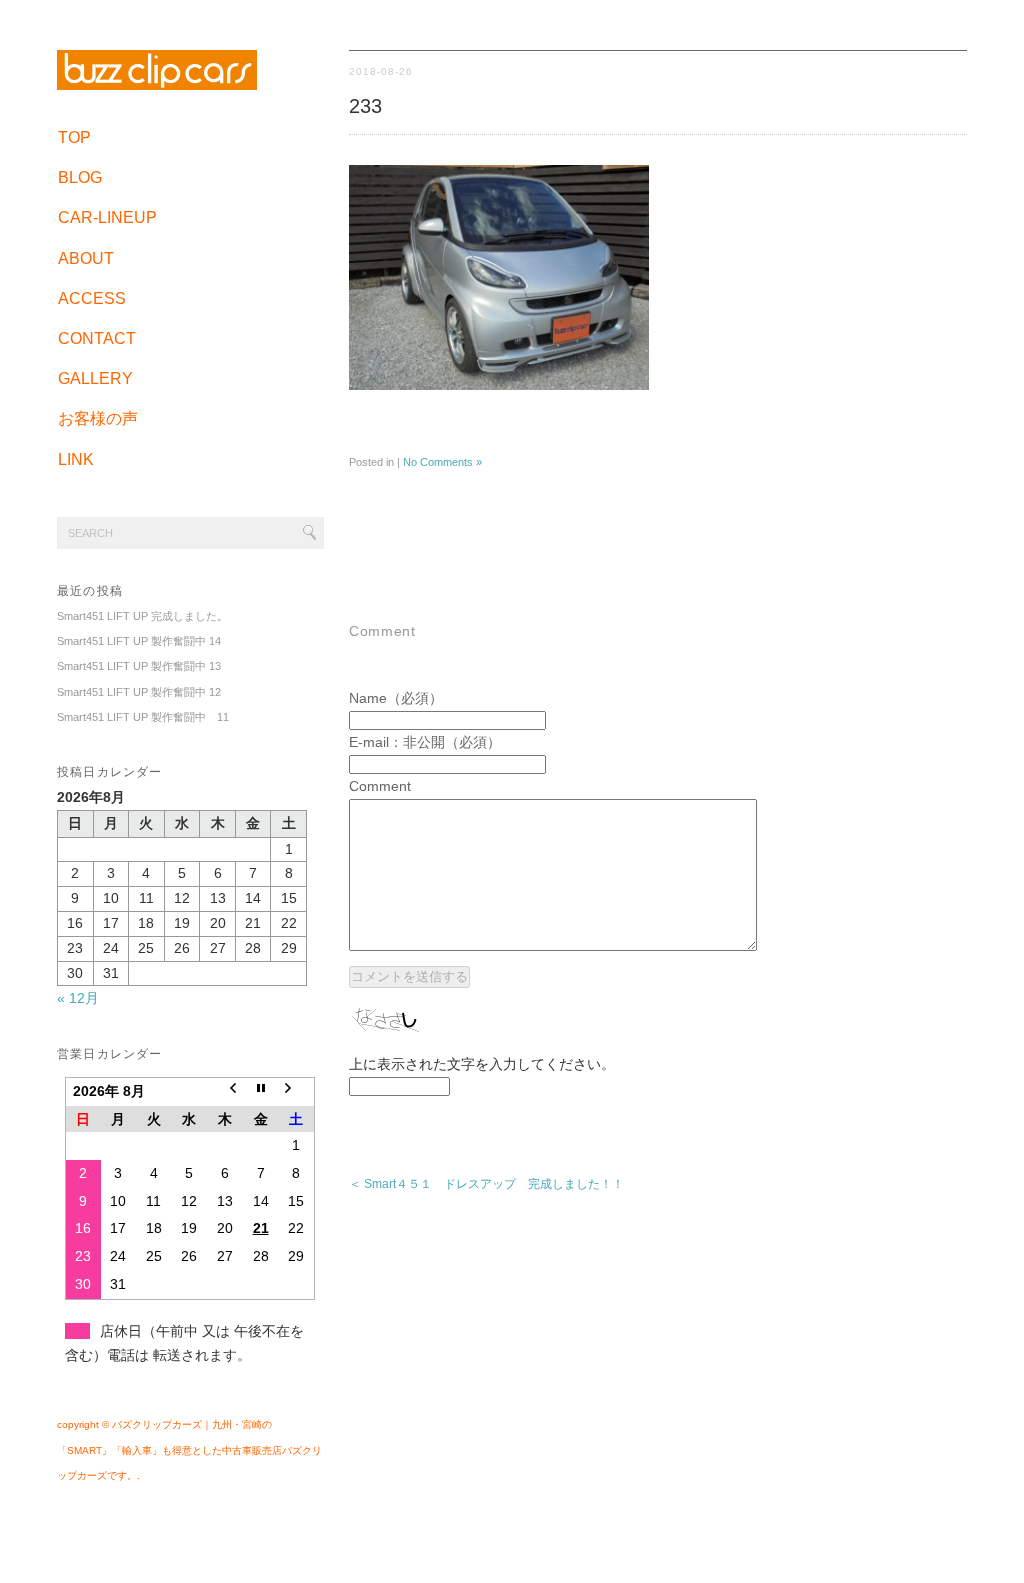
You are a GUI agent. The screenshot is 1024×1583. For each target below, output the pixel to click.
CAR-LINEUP (107, 217)
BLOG (80, 177)
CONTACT (97, 338)
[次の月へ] (296, 1091)
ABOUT (86, 258)
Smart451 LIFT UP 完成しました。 (142, 616)
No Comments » (442, 462)
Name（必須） (396, 698)
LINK (76, 459)
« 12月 (78, 998)
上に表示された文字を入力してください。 (482, 1064)
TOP (74, 137)
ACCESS (92, 298)
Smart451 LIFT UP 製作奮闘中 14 (139, 641)
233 (365, 106)
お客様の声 (98, 418)
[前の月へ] (225, 1091)
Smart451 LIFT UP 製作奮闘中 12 (139, 692)
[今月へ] (261, 1091)
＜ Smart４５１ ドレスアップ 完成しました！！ (486, 1184)
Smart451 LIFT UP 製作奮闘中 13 (139, 666)
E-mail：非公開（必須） (425, 742)
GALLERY (95, 378)
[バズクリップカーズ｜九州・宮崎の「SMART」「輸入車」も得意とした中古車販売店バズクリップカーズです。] (157, 80)
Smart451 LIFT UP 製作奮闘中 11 (143, 717)
